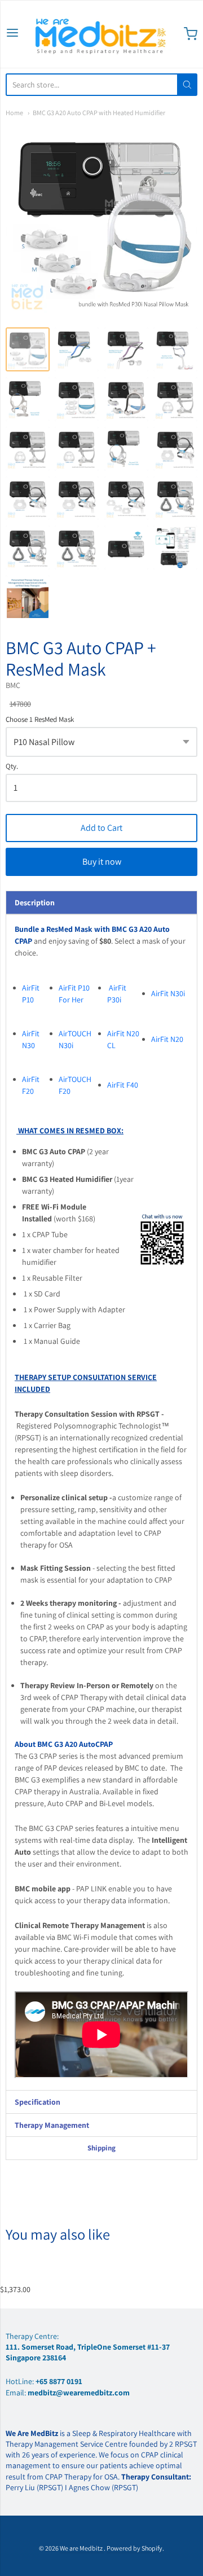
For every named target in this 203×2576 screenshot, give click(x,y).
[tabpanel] (101, 1502)
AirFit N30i (168, 993)
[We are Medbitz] (101, 34)
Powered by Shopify (134, 2548)
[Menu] (12, 34)
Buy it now (102, 862)
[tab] (101, 903)
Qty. (12, 767)
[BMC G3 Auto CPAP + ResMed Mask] (28, 349)
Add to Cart (101, 828)
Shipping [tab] (101, 2148)
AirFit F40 (123, 1085)
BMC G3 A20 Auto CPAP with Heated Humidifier (99, 113)
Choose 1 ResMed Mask (40, 720)
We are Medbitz (82, 2548)
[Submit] (187, 85)
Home (14, 113)
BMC (13, 685)
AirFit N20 (168, 1039)
